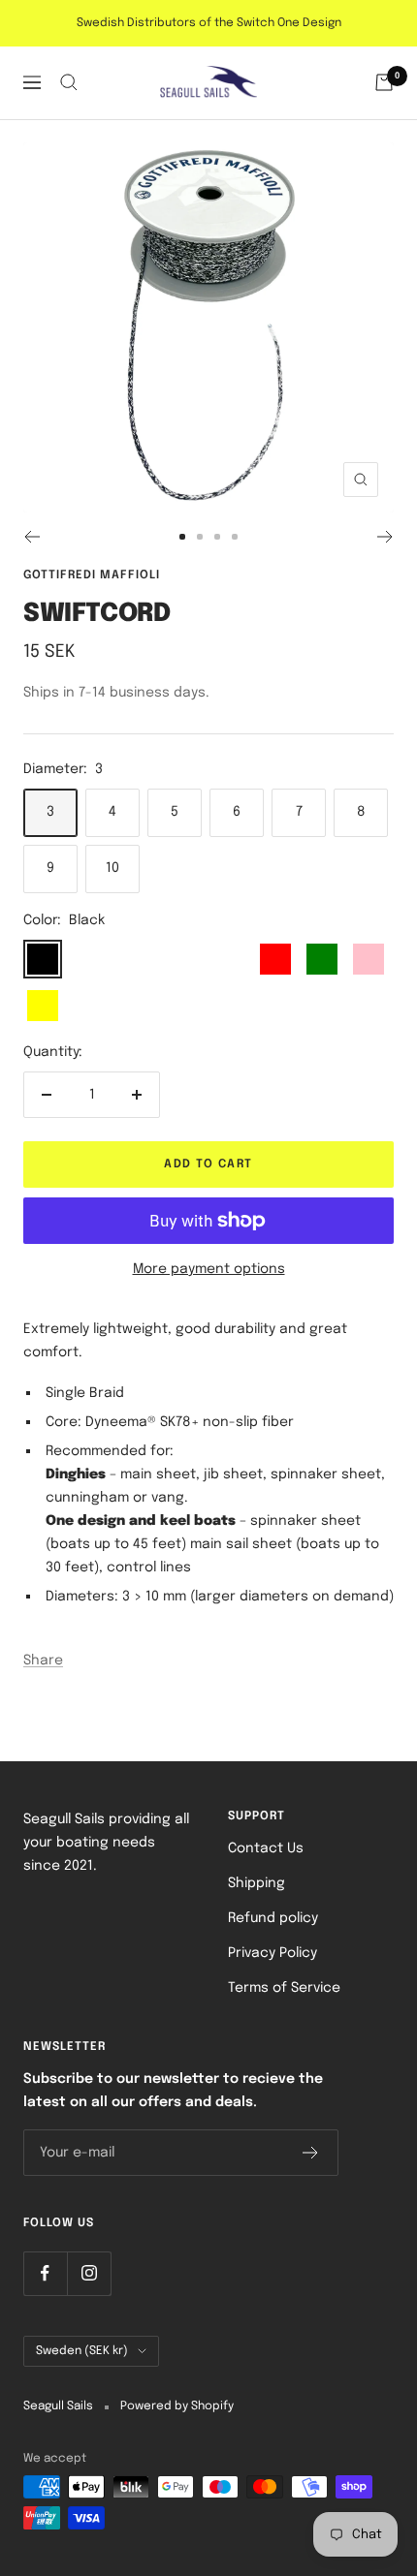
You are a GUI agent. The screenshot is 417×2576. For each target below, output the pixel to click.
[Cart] (384, 82)
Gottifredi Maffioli (92, 575)
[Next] (385, 537)
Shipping (257, 1883)
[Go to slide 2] (200, 537)
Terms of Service (284, 1988)
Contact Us (266, 1848)
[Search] (69, 82)
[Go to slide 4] (235, 537)
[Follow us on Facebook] (45, 2273)
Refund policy (273, 1918)
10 (112, 868)
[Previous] (32, 537)
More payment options (209, 1269)
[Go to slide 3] (217, 537)
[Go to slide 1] (182, 537)
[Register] (311, 2153)
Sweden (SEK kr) (82, 2351)
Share (43, 1660)
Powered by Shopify (177, 2406)
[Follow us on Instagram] (89, 2273)
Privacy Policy (273, 1953)
